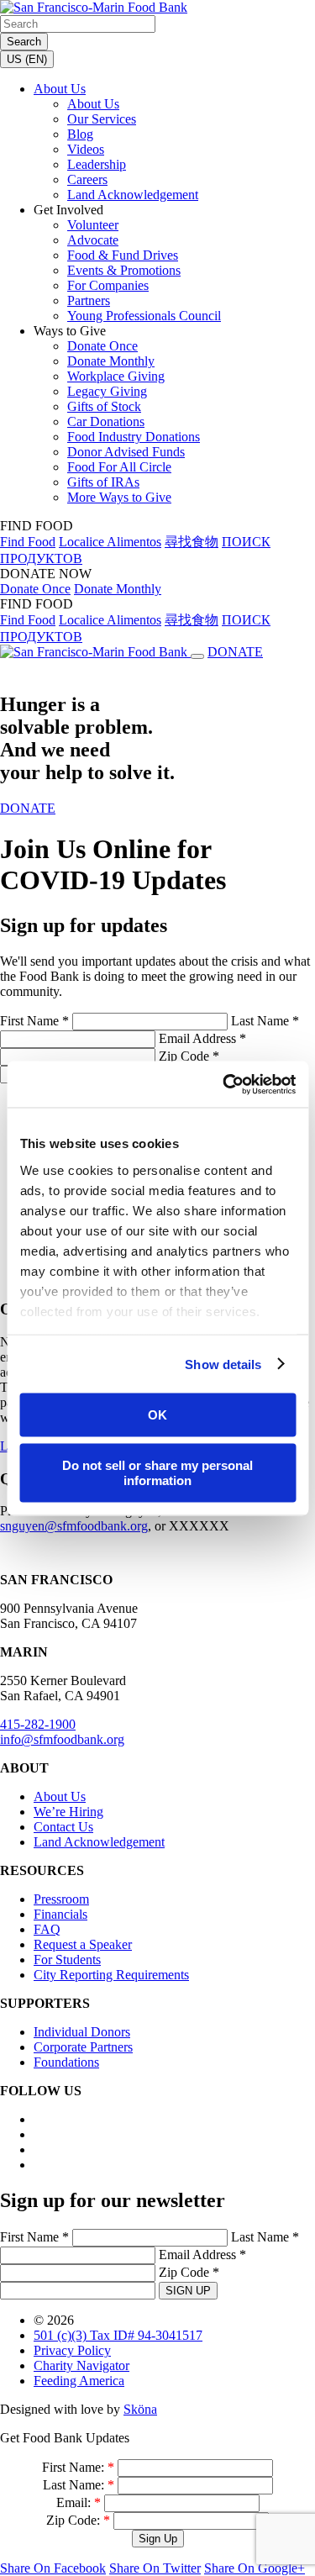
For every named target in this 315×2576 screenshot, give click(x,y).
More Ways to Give (119, 497)
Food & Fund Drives (123, 255)
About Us (60, 89)
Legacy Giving (107, 391)
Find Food (28, 542)
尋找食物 (192, 542)
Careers (87, 179)
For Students (67, 1960)
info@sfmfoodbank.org (62, 1739)
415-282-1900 (38, 1724)
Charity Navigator (81, 2365)
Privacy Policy (72, 2350)
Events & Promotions (124, 270)
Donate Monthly (111, 361)
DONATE (235, 652)
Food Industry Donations (134, 437)
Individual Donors (82, 2032)
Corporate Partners (83, 2047)
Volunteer (93, 225)
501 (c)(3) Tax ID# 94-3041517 (118, 2335)
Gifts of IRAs (103, 482)
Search (24, 42)
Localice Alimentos (110, 542)
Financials (60, 1914)
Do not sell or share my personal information (157, 1472)
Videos (86, 149)
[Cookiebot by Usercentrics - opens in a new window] (224, 1084)
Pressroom (61, 1899)
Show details (223, 1364)
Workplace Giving (116, 376)
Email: (79, 2502)
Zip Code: (78, 2520)
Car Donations (106, 421)
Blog (80, 134)
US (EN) (27, 59)
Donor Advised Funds (126, 452)
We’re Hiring (68, 1812)
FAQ (47, 1929)
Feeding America (79, 2381)
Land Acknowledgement (133, 195)
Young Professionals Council (144, 316)
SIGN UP (188, 2291)
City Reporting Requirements (111, 1975)
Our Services (102, 119)
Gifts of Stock (104, 406)
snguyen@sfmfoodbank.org (74, 1526)
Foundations (66, 2062)
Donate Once (102, 346)
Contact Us (63, 1827)
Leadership (97, 164)
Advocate (93, 240)
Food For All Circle (119, 467)
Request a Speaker (83, 1944)
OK (157, 1415)
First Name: (78, 2467)
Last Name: (79, 2485)
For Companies (108, 285)
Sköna (140, 2409)
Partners (89, 300)
